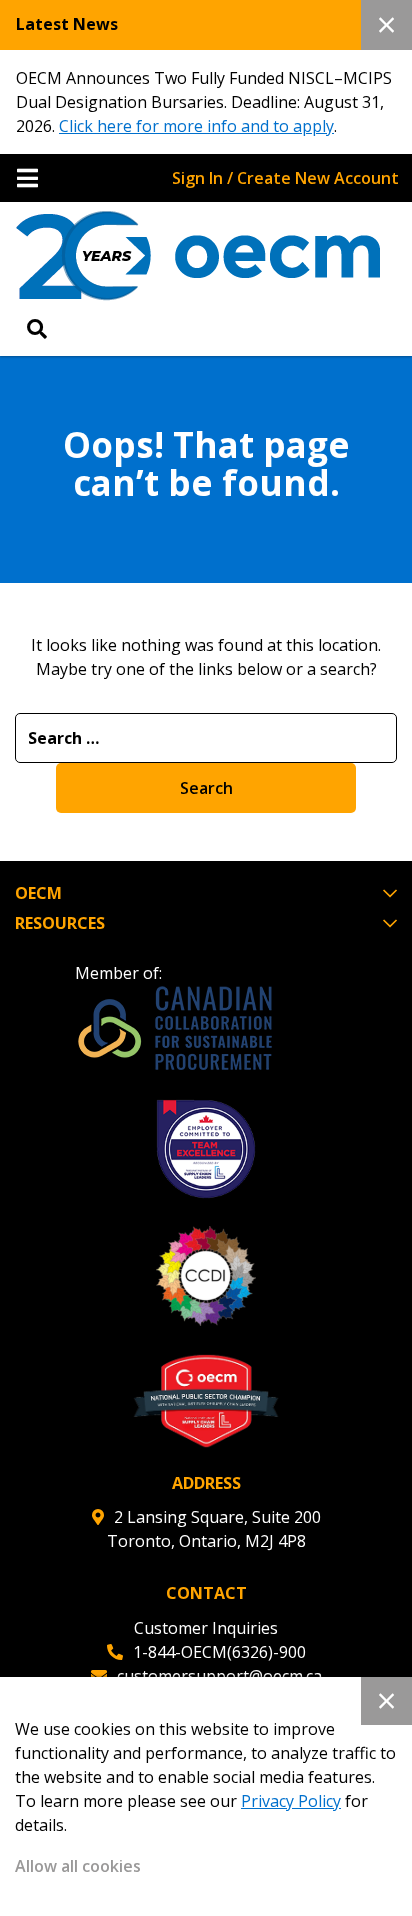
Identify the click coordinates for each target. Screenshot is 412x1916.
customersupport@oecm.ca (219, 1676)
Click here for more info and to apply (196, 126)
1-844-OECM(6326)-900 (219, 1652)
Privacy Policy (291, 1801)
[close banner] (386, 25)
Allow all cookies (78, 1866)
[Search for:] (206, 738)
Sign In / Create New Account (285, 178)
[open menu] (27, 178)
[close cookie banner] (386, 1701)
